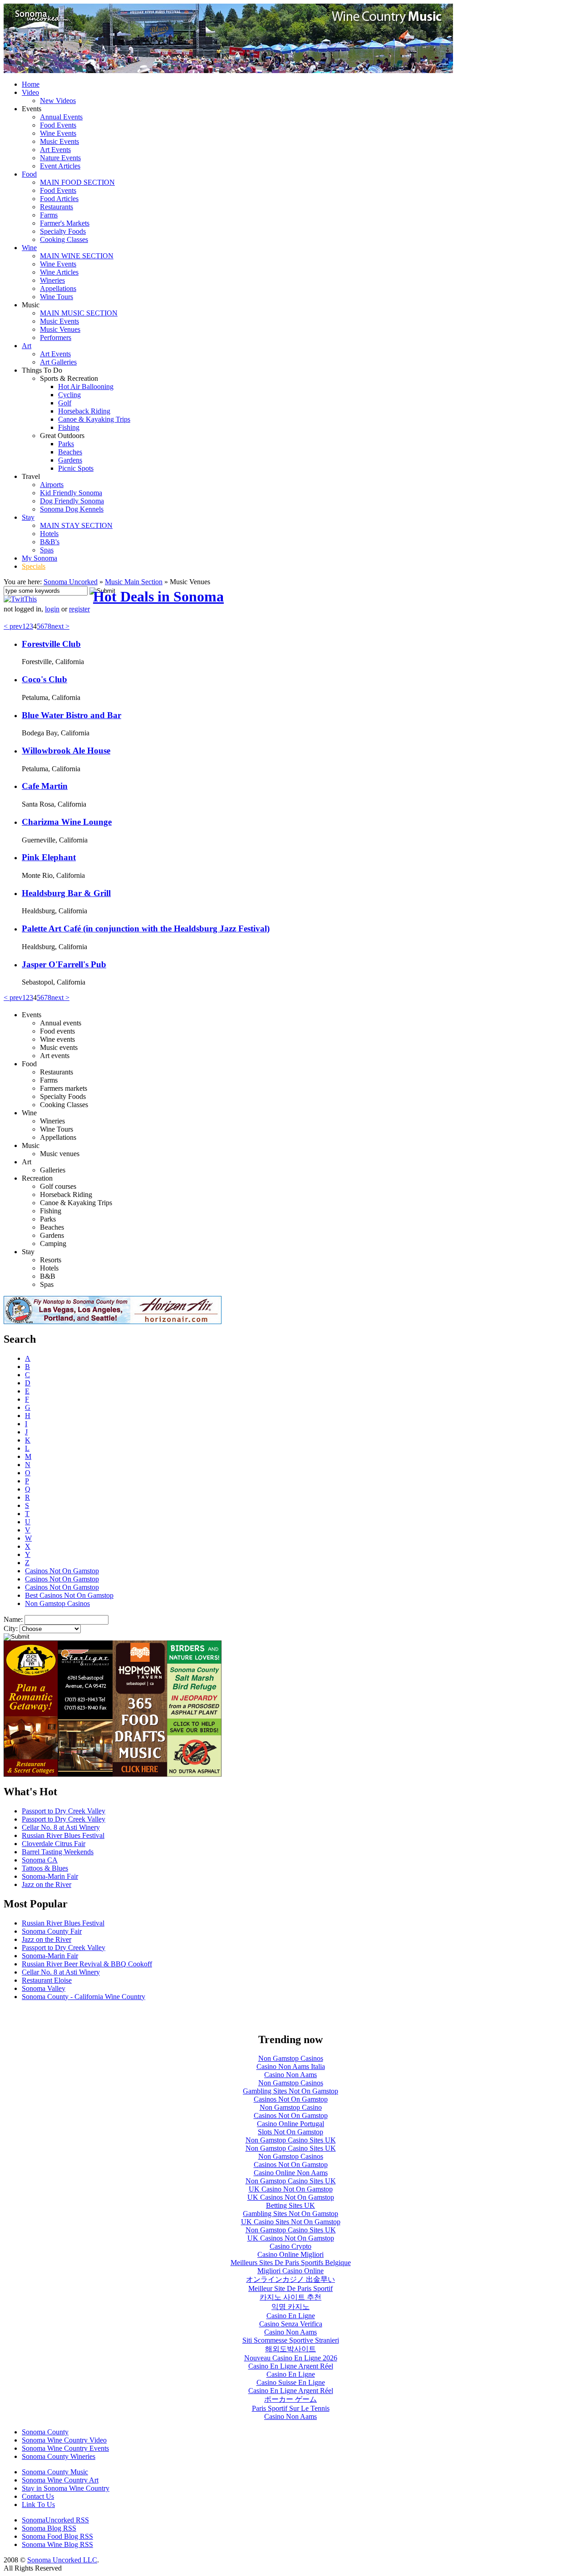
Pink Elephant (49, 857)
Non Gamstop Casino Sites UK (291, 2140)
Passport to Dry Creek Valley (64, 1811)
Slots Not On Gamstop (290, 2132)
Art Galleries (58, 362)
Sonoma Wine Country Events (65, 2448)
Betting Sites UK (290, 2205)
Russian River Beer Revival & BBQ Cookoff (87, 1964)
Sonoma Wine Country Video (64, 2440)
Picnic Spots (76, 468)
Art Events (55, 150)
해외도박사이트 (290, 2349)
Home (31, 84)
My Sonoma (39, 558)
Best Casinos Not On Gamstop (69, 1595)
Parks (66, 444)
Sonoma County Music (55, 2472)
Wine (29, 248)
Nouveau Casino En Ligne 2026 (291, 2358)
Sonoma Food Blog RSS (57, 2536)
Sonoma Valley (44, 1988)
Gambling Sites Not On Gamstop (290, 2091)
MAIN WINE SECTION (77, 256)
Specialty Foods (63, 231)
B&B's (50, 542)
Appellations (58, 288)
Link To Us (38, 2505)
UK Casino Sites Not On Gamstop (291, 2222)
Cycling (69, 395)
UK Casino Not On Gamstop (291, 2189)
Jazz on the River (47, 1884)
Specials (34, 566)
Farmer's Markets (65, 223)
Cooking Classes (64, 239)
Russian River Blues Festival (63, 1835)
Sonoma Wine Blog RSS (57, 2544)
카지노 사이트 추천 (290, 2297)
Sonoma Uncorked (71, 582)
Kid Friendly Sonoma (71, 493)
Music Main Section (134, 582)
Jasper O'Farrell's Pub (64, 964)
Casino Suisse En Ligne (291, 2382)
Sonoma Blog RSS (49, 2528)
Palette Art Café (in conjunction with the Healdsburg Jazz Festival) (146, 928)
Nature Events (60, 158)
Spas (47, 550)
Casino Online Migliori (290, 2254)
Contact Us (38, 2496)
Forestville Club (51, 644)
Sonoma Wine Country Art (60, 2480)
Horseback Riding (84, 411)
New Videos (58, 101)
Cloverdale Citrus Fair (54, 1844)
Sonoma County (45, 2432)
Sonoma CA (40, 1860)
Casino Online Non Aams (291, 2173)
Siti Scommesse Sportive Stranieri (291, 2340)
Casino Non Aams (290, 2075)
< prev (13, 626)
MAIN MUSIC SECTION (79, 313)
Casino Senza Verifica (291, 2324)
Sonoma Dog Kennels (72, 509)
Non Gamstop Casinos (57, 1603)
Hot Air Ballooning (86, 387)
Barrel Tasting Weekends (58, 1852)
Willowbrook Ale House (66, 751)
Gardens (70, 460)
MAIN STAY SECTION (76, 525)
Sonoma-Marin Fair (50, 1876)
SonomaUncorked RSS (55, 2520)
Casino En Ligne (291, 2316)
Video (30, 92)
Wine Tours (57, 297)
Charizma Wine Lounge (67, 822)
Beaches (70, 452)
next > (60, 626)
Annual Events (61, 117)
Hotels (49, 534)
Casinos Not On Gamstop (62, 1571)
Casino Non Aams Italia (291, 2066)
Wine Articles (59, 272)
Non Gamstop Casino (291, 2107)
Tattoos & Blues (45, 1868)
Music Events (59, 141)
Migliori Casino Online (290, 2271)
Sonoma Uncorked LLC (62, 2560)
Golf (65, 403)
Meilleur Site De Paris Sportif (290, 2288)
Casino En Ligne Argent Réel (291, 2366)
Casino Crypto (290, 2246)
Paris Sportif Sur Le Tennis (291, 2408)
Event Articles (60, 166)
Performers (56, 337)
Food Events (58, 125)
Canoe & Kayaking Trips (94, 419)
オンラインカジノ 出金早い (290, 2279)
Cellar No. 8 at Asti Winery (61, 1827)
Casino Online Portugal (290, 2124)
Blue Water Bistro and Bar (71, 715)
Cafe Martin (45, 786)
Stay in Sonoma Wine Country (66, 2488)
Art (27, 346)
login (52, 609)
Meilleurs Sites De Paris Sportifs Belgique (291, 2263)
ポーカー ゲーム (290, 2399)
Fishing (69, 427)
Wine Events (58, 133)
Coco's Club (44, 679)
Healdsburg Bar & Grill (66, 893)
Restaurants (57, 207)
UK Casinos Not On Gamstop (291, 2197)
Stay (28, 517)
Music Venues (60, 329)
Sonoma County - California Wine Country (84, 1997)
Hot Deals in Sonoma (158, 596)
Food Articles (59, 199)
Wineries (52, 280)
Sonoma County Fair (52, 1931)
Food (29, 174)
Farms (49, 215)
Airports (52, 485)
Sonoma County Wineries (59, 2456)
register (79, 609)
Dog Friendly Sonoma (72, 501)
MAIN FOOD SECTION (77, 182)
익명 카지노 (290, 2307)
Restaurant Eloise (47, 1980)
